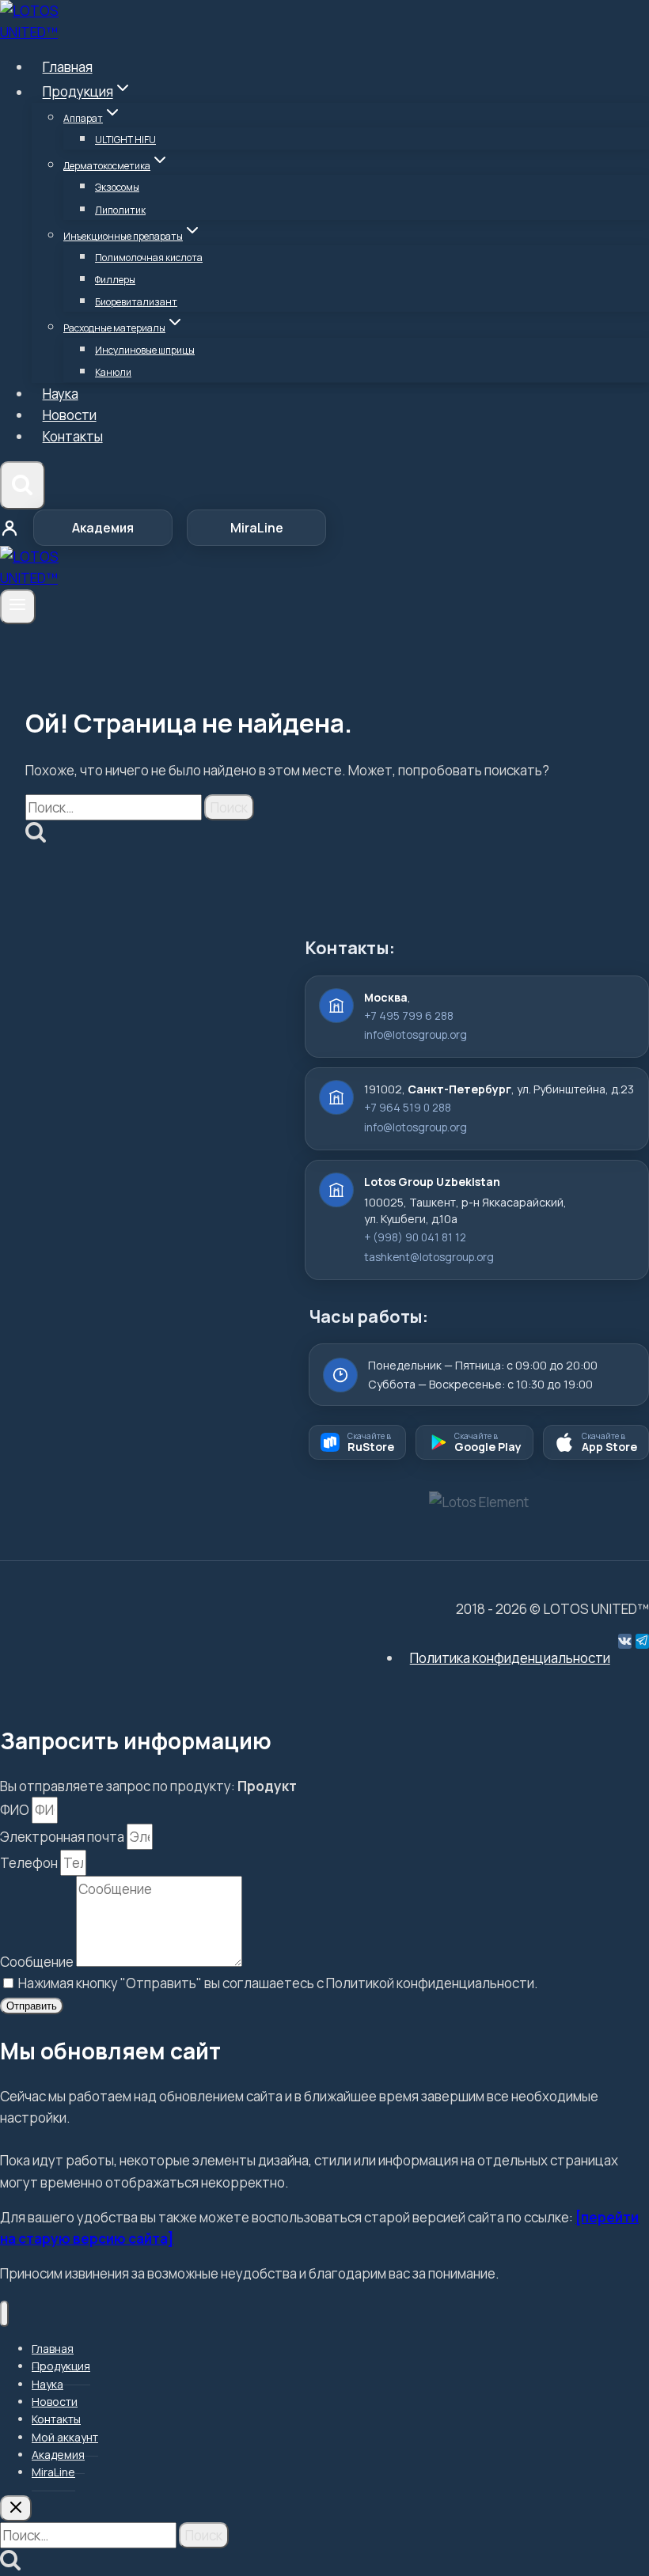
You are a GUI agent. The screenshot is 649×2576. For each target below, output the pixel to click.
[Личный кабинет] (9, 528)
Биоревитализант (136, 302)
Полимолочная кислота (149, 258)
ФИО (16, 1810)
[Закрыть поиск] (16, 2508)
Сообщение (38, 1962)
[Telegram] (642, 1641)
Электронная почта (63, 1837)
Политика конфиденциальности (510, 1658)
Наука (61, 394)
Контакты (73, 436)
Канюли (113, 372)
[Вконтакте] (625, 1641)
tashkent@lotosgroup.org (429, 1257)
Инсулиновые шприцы (145, 350)
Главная (68, 67)
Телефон (30, 1863)
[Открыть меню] (18, 607)
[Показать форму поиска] (23, 486)
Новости (70, 415)
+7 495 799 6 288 (409, 1016)
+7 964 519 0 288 (408, 1108)
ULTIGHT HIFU (125, 140)
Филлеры (115, 280)
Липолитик (120, 210)
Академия (103, 528)
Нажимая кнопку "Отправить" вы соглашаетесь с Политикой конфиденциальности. (278, 1983)
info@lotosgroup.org (416, 1035)
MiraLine (257, 528)
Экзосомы (117, 187)
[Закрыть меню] (4, 2314)
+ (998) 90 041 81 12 (415, 1237)
